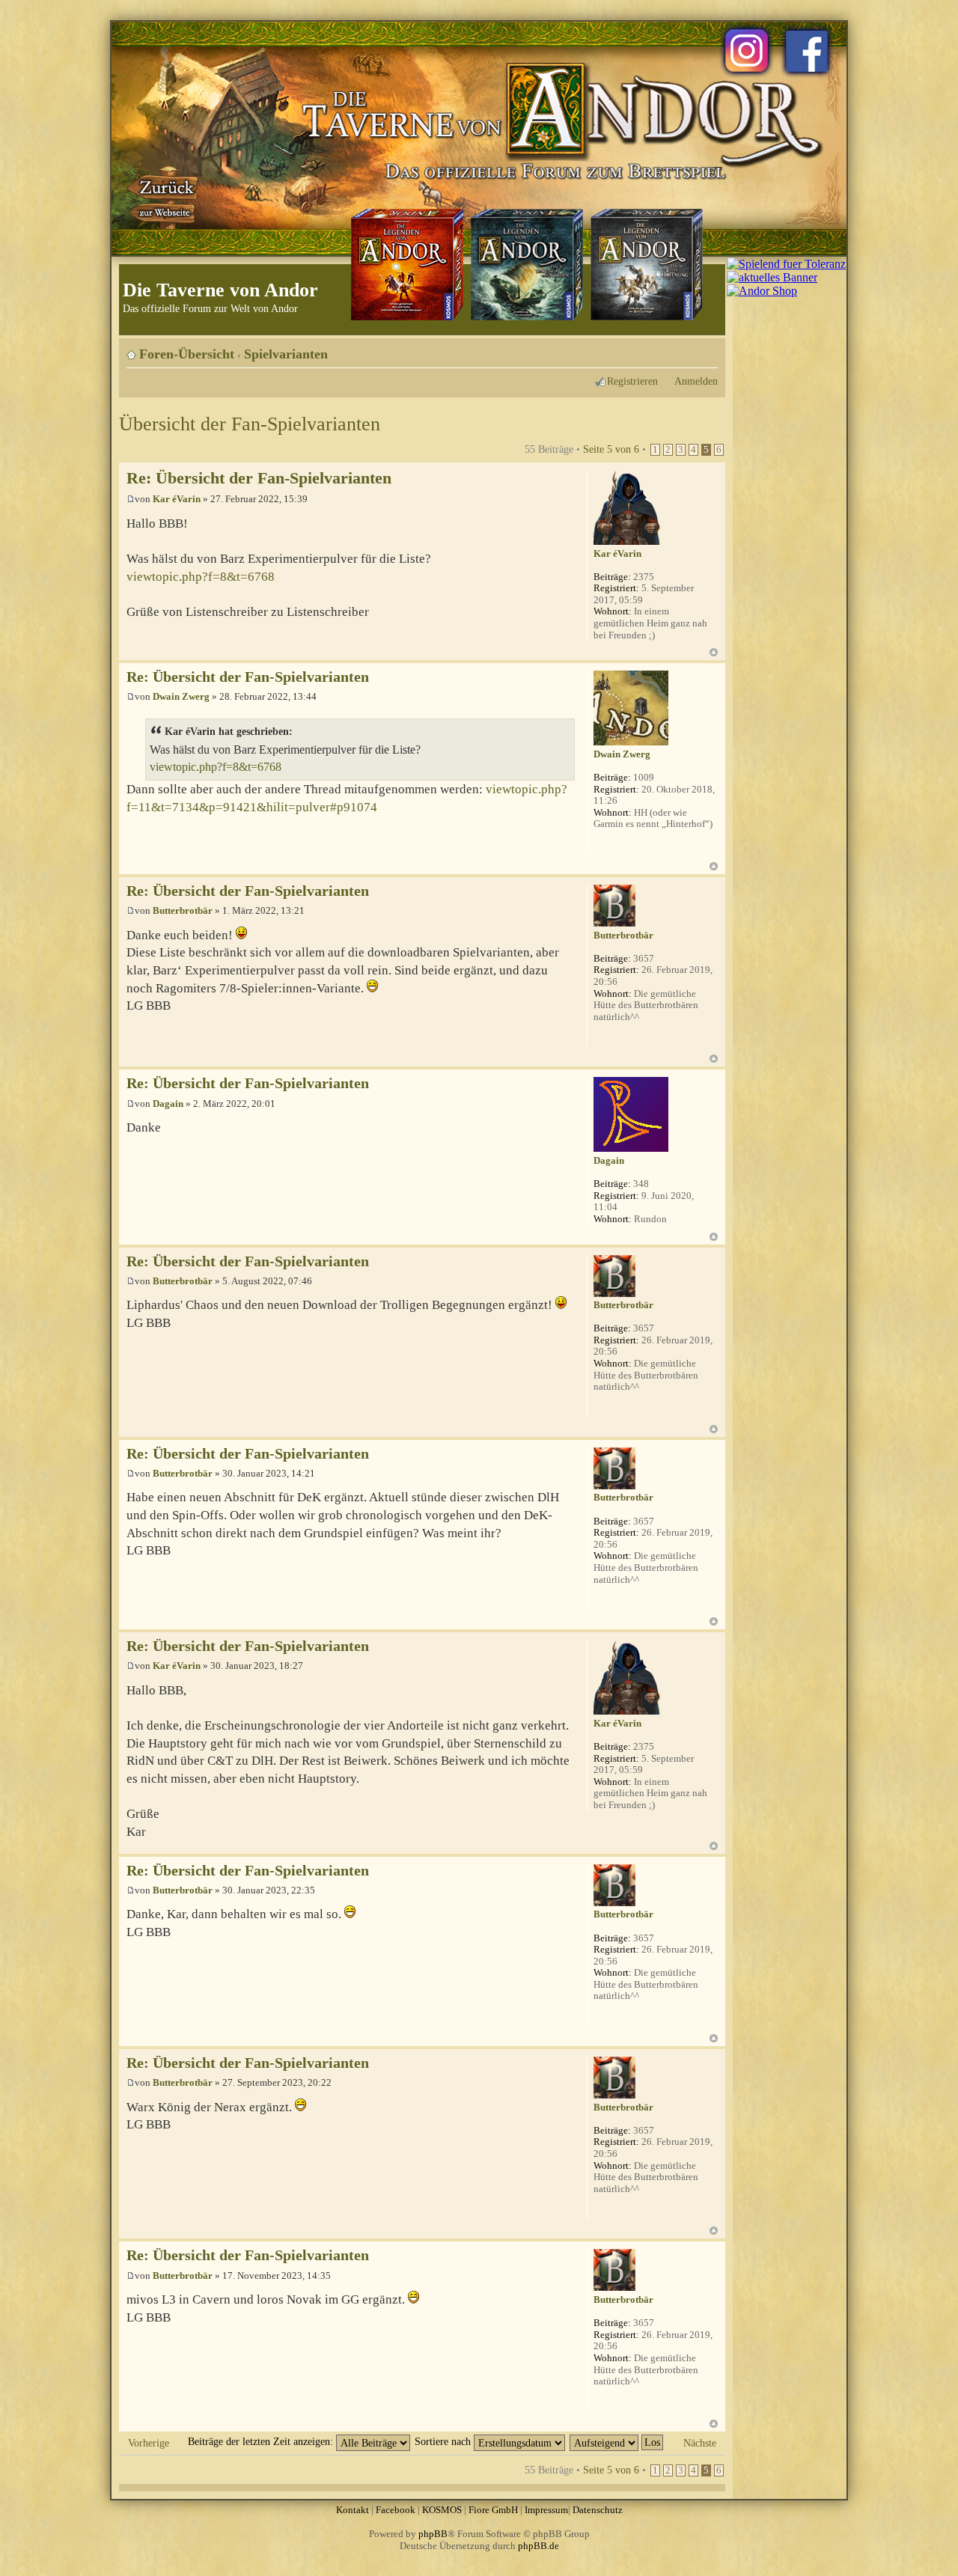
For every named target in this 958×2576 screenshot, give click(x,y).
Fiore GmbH (493, 2510)
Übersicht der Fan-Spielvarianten (250, 424)
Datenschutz (598, 2510)
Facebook (396, 2510)
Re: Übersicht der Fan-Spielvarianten (259, 478)
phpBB (433, 2534)
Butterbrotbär (183, 910)
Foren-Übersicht (187, 354)
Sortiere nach (444, 2441)
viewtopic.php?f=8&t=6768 (201, 577)
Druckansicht (684, 349)
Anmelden (696, 381)
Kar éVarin (177, 499)
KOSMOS (442, 2510)
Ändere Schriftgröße (707, 349)
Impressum (546, 2510)
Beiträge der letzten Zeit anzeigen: (262, 2441)
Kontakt (353, 2510)
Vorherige (149, 2443)
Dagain (168, 1104)
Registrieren (632, 381)
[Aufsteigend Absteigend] (617, 2441)
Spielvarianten (286, 354)
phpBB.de (539, 2546)
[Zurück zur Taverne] (164, 197)
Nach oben (714, 652)
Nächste (700, 2443)
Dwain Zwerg (181, 696)
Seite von (611, 449)
